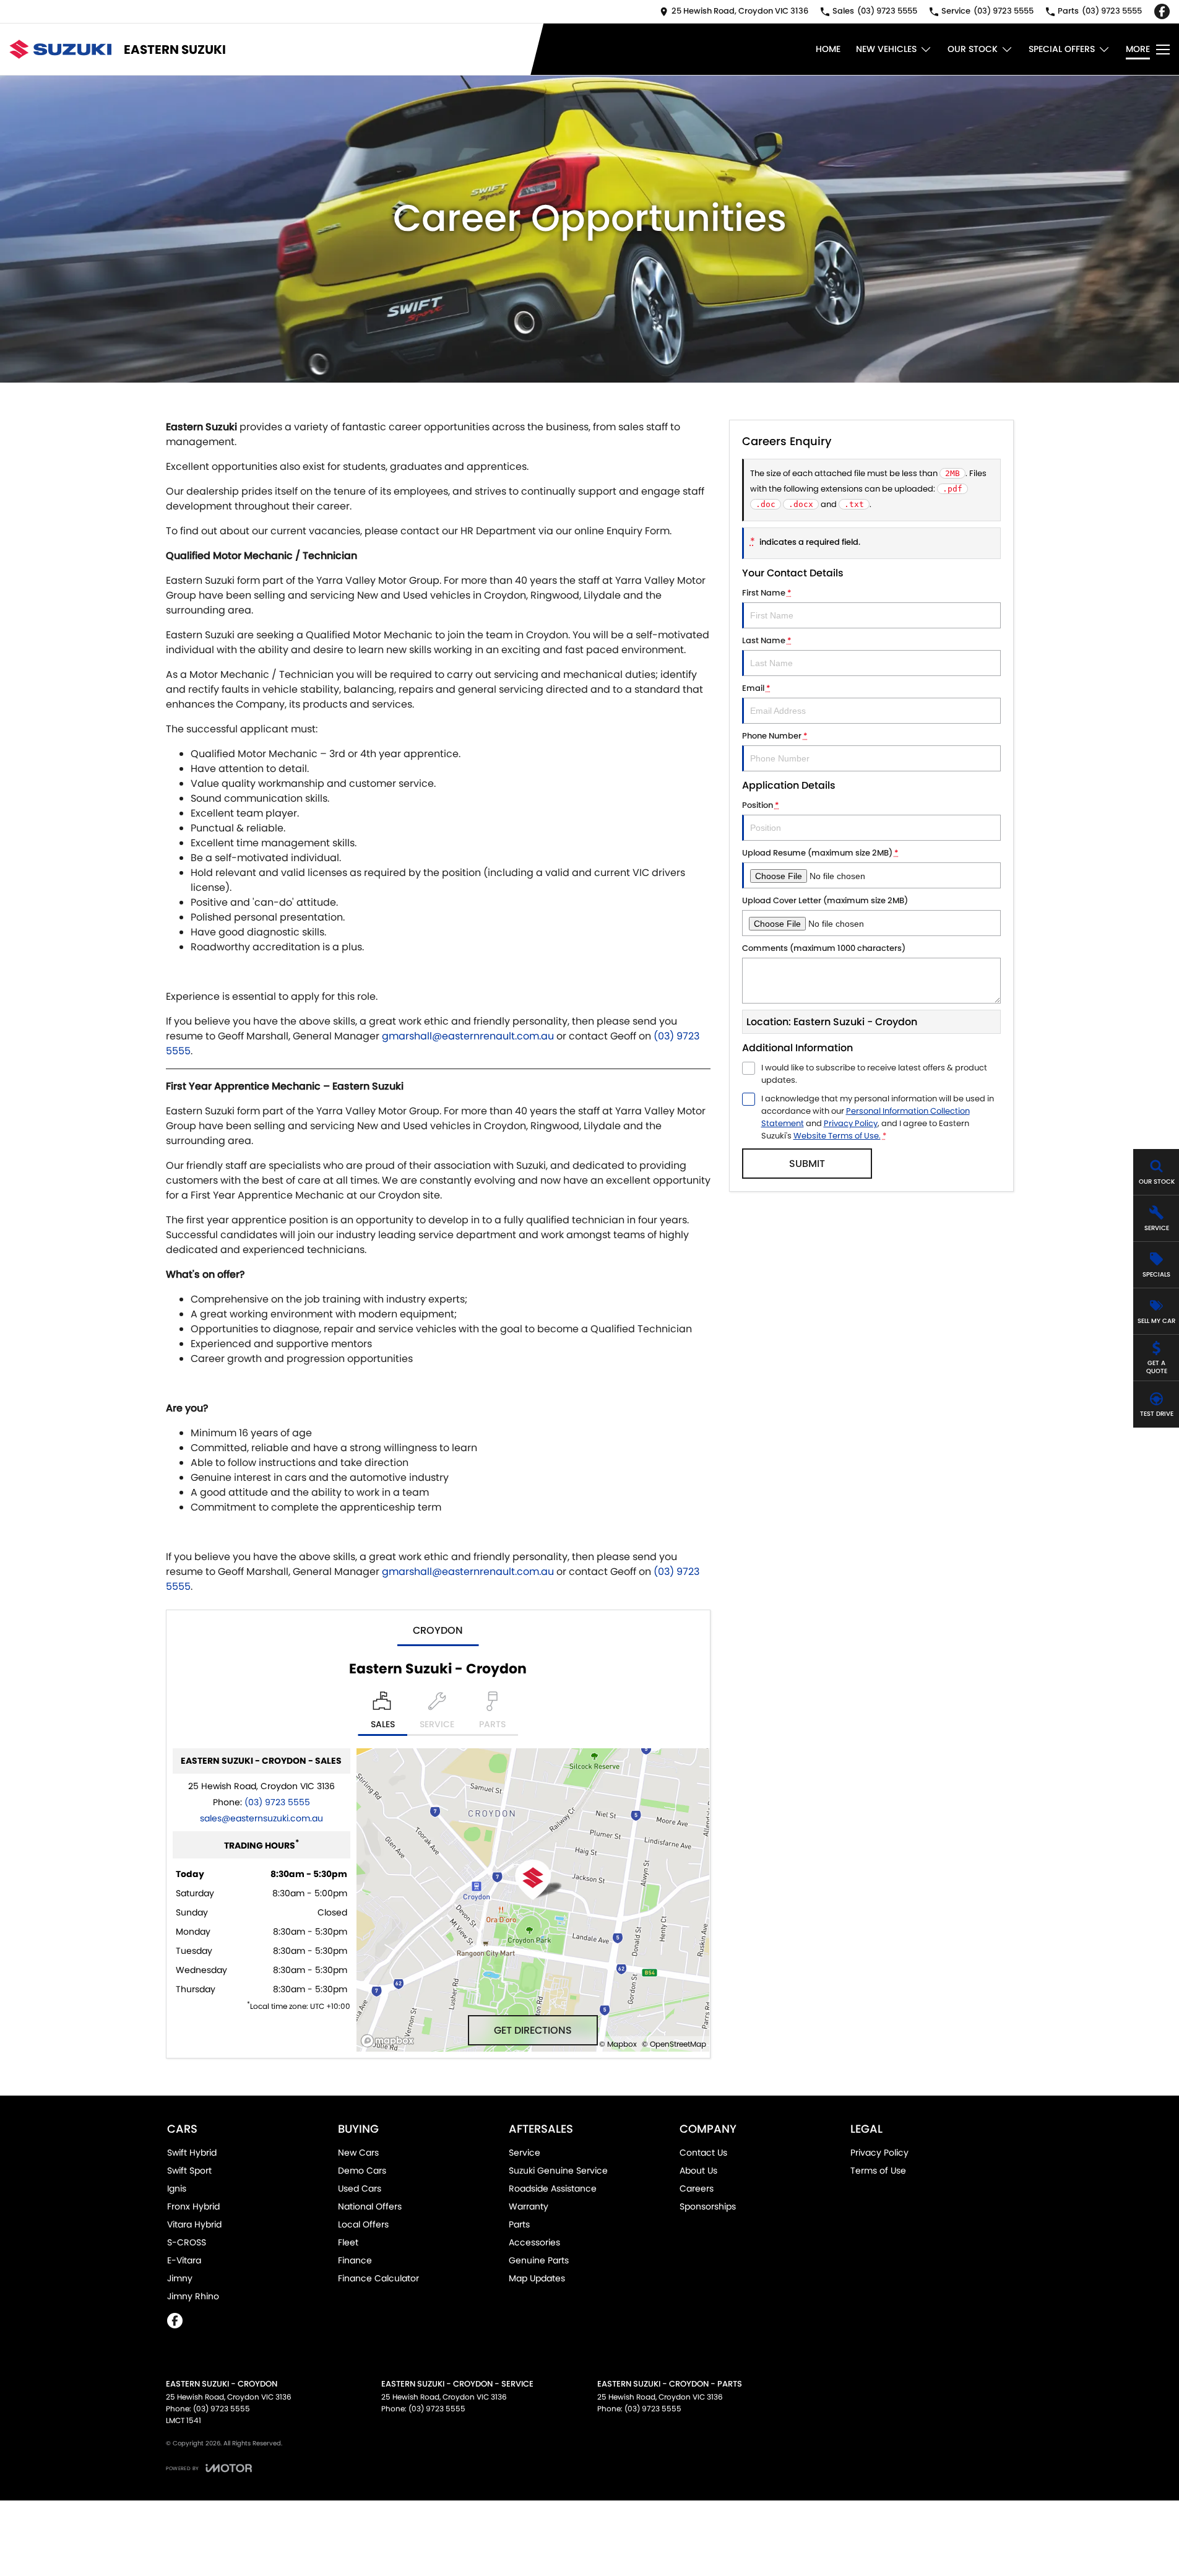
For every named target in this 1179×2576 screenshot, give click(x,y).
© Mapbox (618, 2044)
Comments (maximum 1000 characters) (824, 948)
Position (761, 805)
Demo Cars (362, 2171)
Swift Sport (189, 2171)
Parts (519, 2224)
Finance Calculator (378, 2278)
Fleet (348, 2242)
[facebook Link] (1162, 11)
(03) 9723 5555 (277, 1802)
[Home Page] (60, 49)
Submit (807, 1164)
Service (525, 2153)
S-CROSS (187, 2242)
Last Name (767, 640)
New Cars (358, 2153)
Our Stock (973, 49)
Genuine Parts (539, 2260)
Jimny (180, 2278)
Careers (697, 2188)
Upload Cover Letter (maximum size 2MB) (825, 900)
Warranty (529, 2206)
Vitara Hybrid (194, 2224)
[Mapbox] (390, 2041)
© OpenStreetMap (674, 2044)
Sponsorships (708, 2206)
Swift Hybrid (192, 2153)
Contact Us (703, 2153)
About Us (698, 2171)
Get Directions (533, 2030)
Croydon (438, 1630)
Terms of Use (878, 2171)
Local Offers (363, 2224)
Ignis (177, 2188)
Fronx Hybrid (193, 2206)
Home (828, 49)
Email (756, 688)
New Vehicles (886, 49)
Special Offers (1062, 49)
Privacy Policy (851, 1123)
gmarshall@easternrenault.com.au (468, 1036)
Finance (355, 2260)
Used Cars (360, 2188)
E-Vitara (184, 2260)
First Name (767, 593)
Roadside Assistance (553, 2188)
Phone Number (775, 736)
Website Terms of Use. (837, 1136)
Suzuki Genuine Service (558, 2171)
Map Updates (537, 2278)
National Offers (370, 2206)
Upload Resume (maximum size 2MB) (820, 853)
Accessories (534, 2242)
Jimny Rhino (193, 2296)
